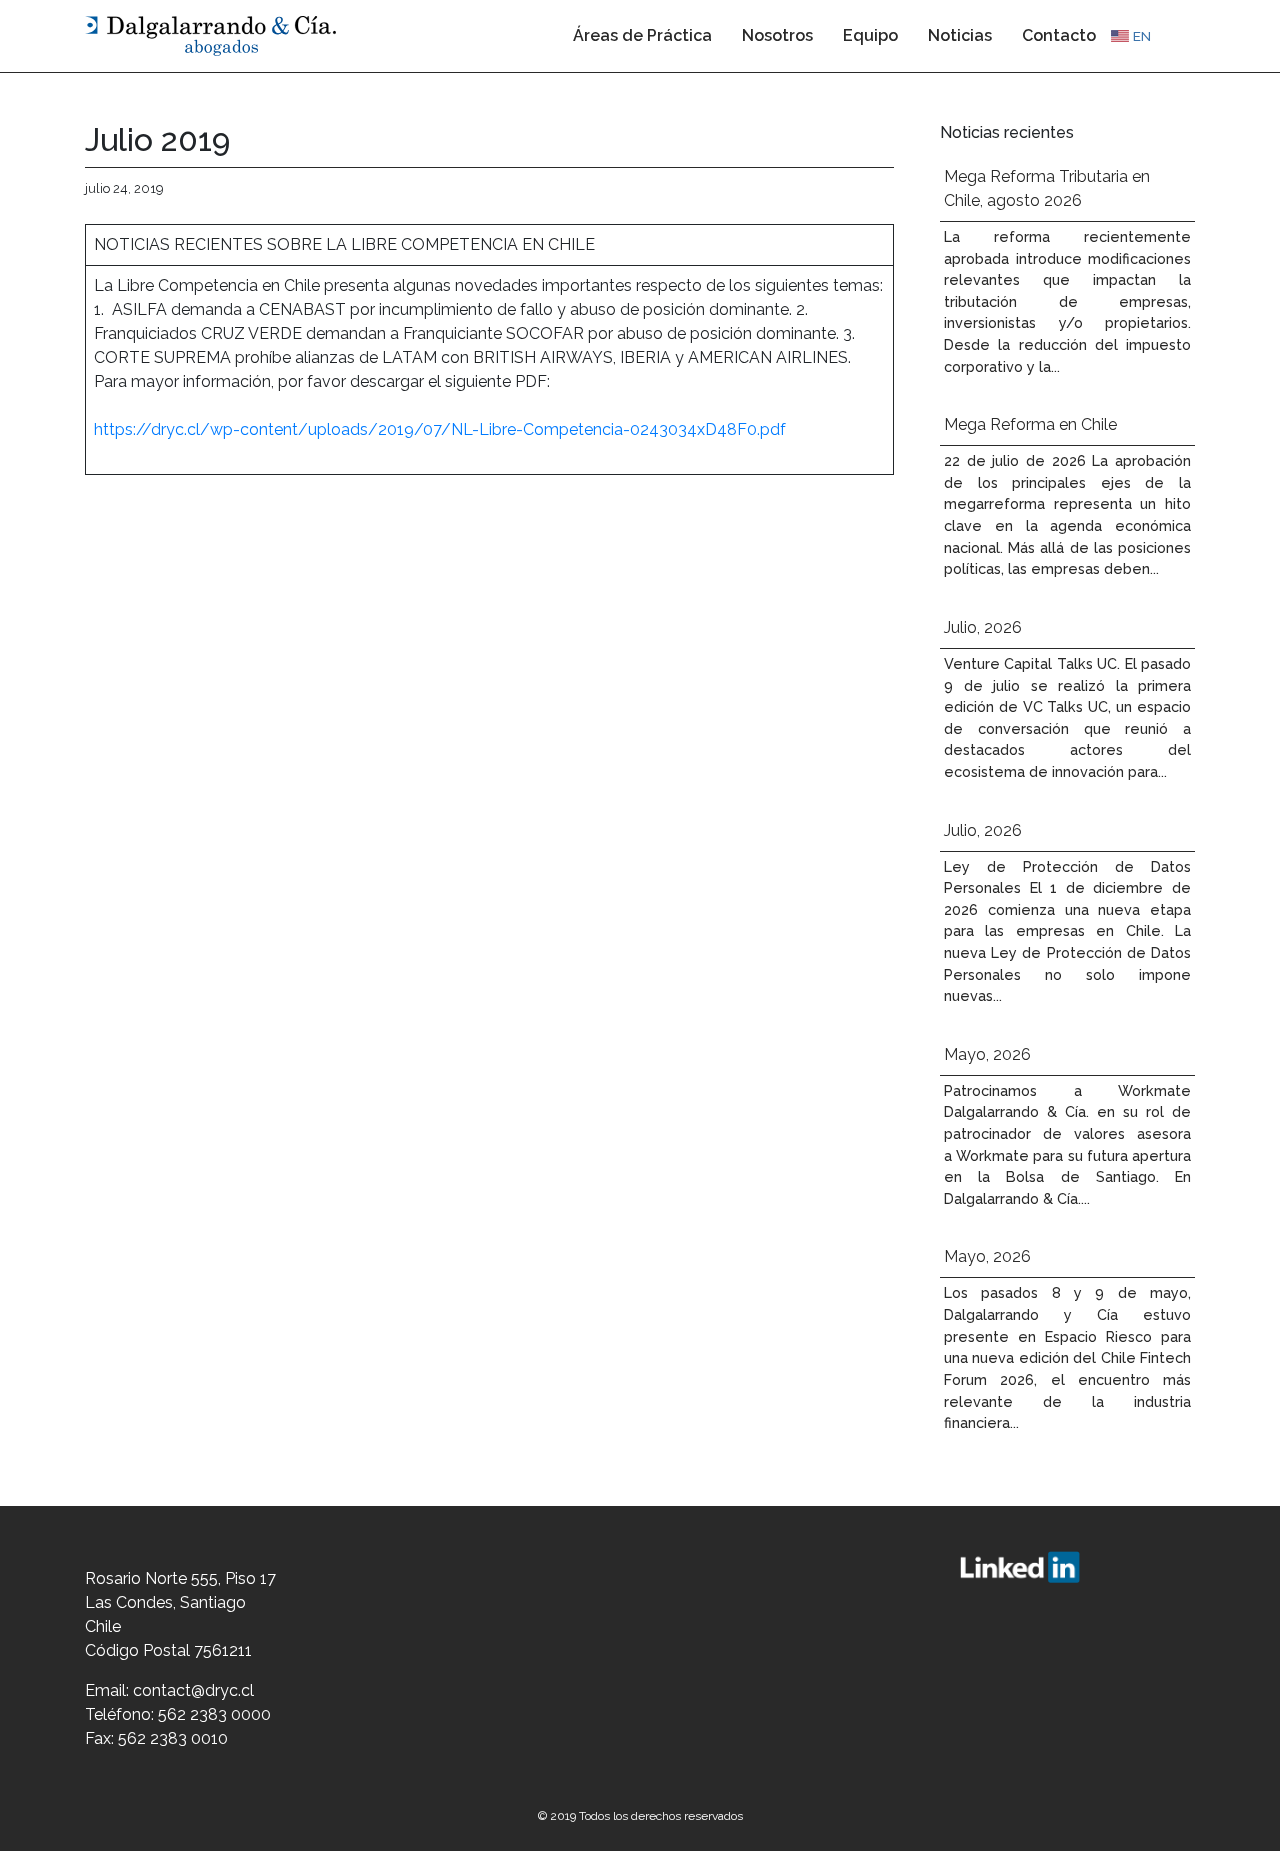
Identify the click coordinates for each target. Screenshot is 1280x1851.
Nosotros (777, 35)
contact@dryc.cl (193, 1690)
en (1142, 36)
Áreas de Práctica (642, 35)
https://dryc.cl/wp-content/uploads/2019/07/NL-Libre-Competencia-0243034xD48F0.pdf (440, 429)
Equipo (870, 35)
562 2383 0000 (214, 1714)
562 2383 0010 (173, 1738)
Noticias (960, 35)
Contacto (1059, 35)
